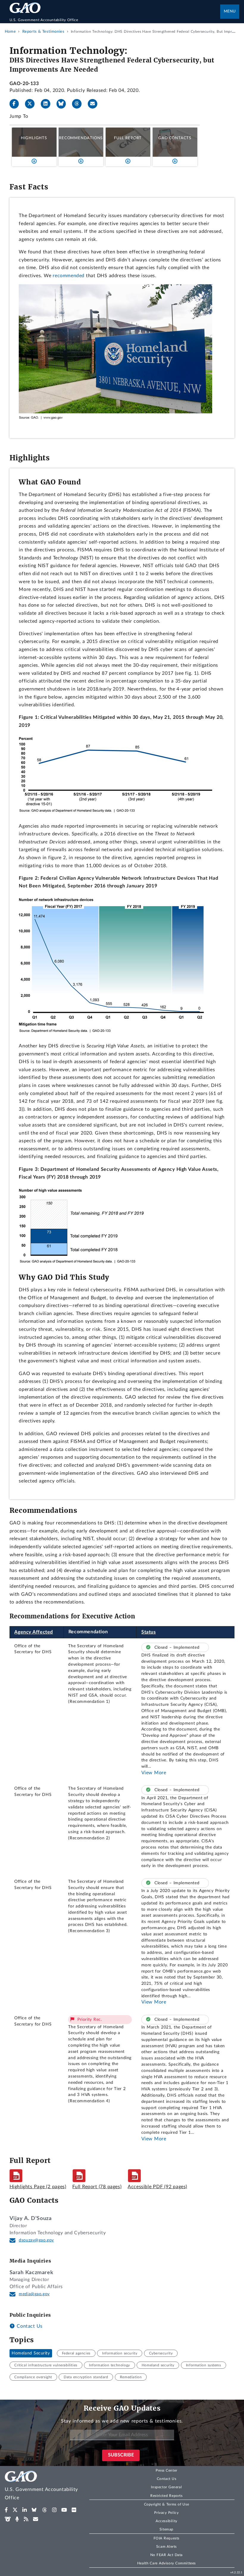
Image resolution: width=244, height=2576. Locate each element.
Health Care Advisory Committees (166, 2563)
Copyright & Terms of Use (167, 2504)
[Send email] (95, 104)
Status (149, 1632)
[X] (32, 104)
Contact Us (29, 2326)
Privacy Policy (166, 2513)
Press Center (166, 2470)
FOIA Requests (166, 2538)
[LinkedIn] (48, 104)
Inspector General (166, 2487)
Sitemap (166, 2529)
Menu (230, 11)
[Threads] (79, 104)
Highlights (34, 138)
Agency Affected (34, 1632)
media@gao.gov (34, 2294)
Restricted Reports (166, 2496)
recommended (69, 276)
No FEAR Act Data (166, 2555)
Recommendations (81, 138)
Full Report (128, 138)
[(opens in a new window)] (6, 2510)
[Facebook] (17, 104)
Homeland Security (31, 2353)
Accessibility (166, 2521)
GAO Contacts (175, 138)
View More (154, 1773)
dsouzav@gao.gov (36, 2240)
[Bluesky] (64, 104)
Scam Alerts (166, 2547)
